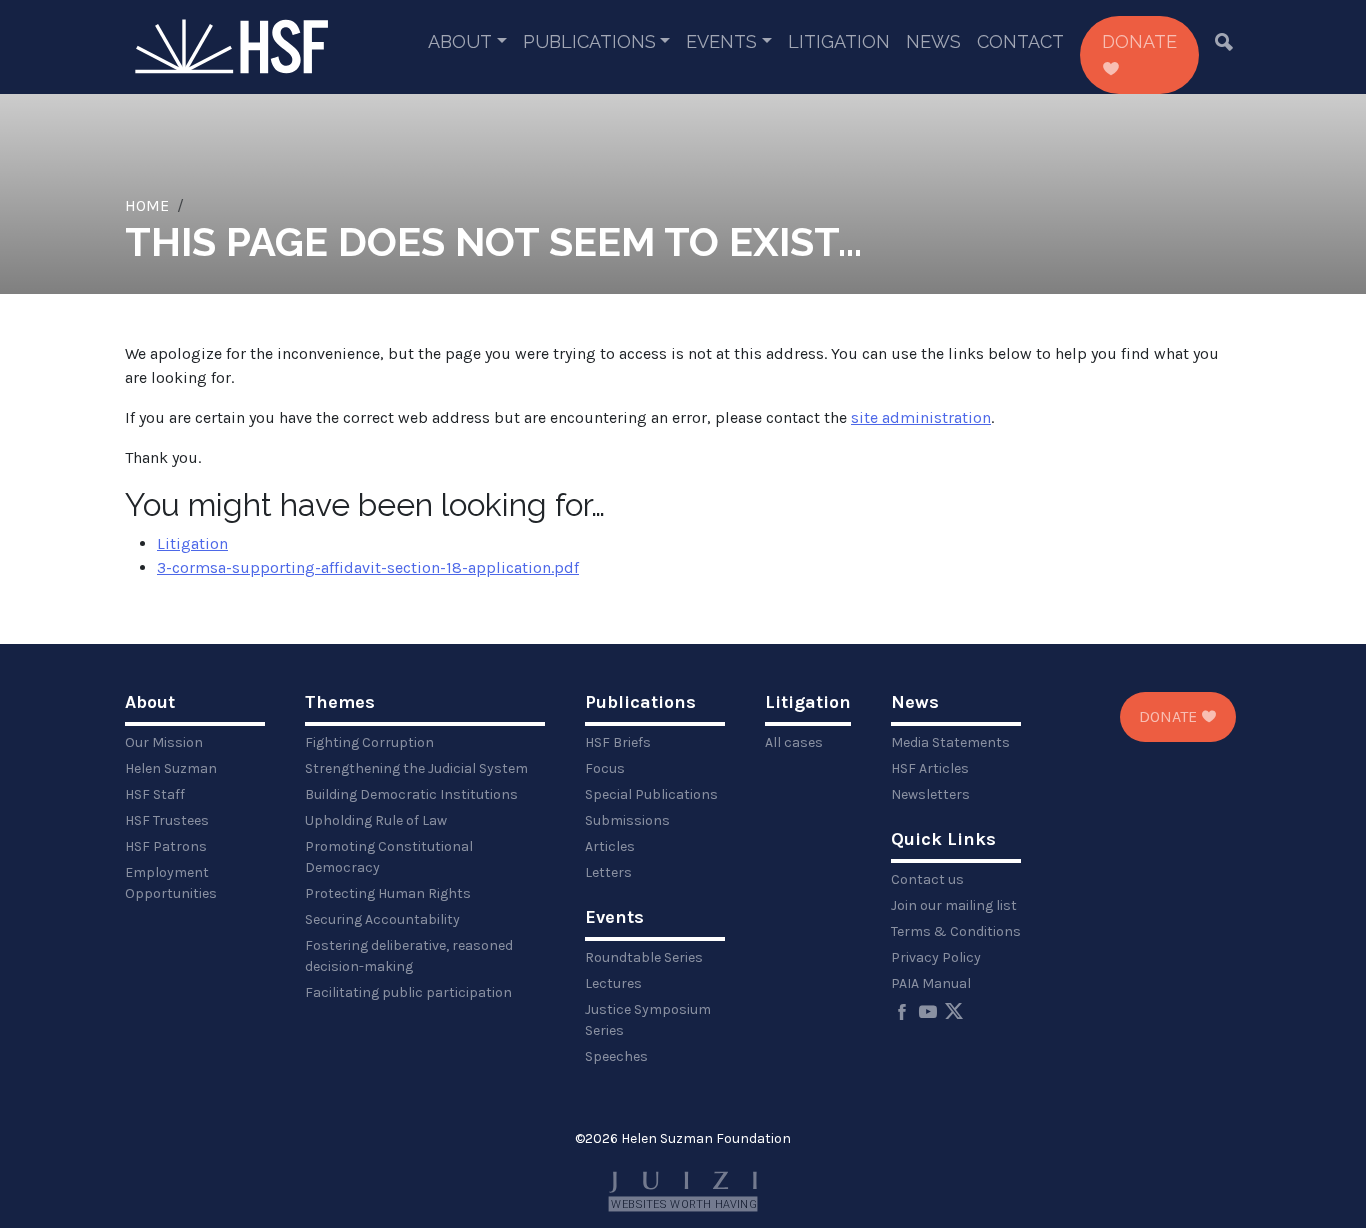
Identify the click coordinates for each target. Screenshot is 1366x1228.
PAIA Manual (931, 983)
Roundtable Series (644, 957)
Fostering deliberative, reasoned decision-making (409, 956)
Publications (589, 41)
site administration (921, 417)
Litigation (839, 41)
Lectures (613, 983)
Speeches (616, 1056)
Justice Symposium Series (648, 1020)
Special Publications (651, 794)
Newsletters (930, 794)
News (933, 41)
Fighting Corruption (369, 742)
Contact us (927, 879)
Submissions (627, 820)
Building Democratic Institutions (411, 794)
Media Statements (950, 742)
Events (721, 41)
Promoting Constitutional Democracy (389, 857)
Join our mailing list (954, 905)
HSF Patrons (166, 846)
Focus (605, 768)
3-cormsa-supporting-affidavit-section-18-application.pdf (368, 567)
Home (147, 205)
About (460, 41)
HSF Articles (930, 768)
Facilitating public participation (408, 992)
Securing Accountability (382, 919)
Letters (608, 872)
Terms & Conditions (956, 931)
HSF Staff (155, 794)
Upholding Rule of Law (376, 820)
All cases (794, 742)
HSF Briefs (618, 742)
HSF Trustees (167, 820)
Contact (1020, 41)
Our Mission (164, 742)
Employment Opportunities (171, 883)
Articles (610, 846)
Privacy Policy (936, 957)
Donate (1139, 41)
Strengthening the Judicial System (416, 768)
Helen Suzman (171, 768)
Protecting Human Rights (388, 893)
